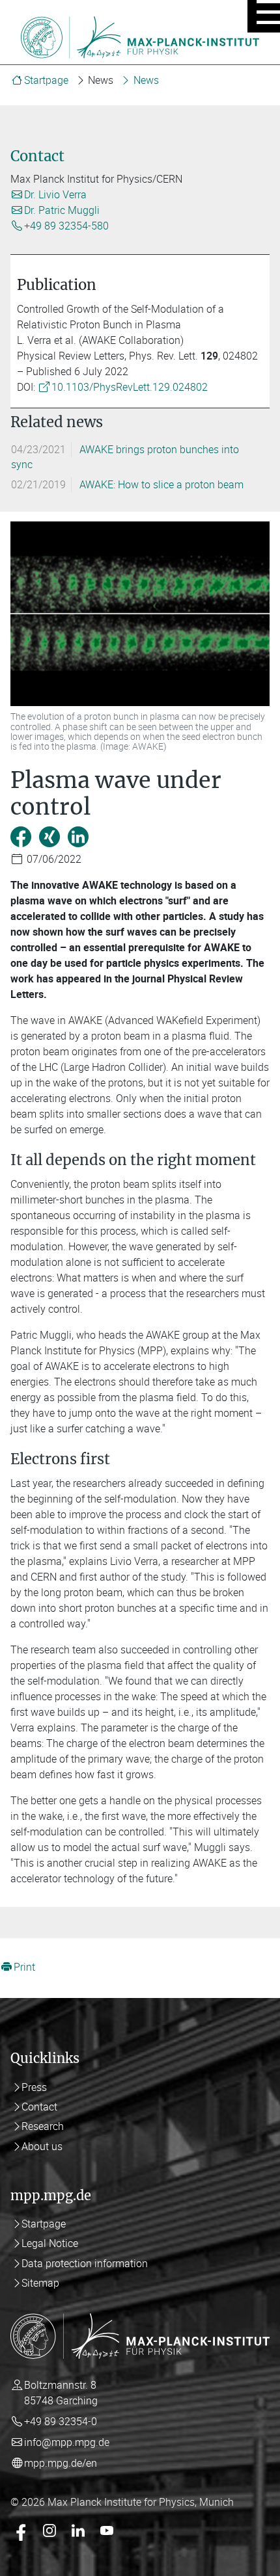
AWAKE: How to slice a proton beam (161, 484)
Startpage (46, 80)
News (146, 80)
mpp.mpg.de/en (61, 2463)
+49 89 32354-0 (61, 2421)
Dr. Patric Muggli (62, 210)
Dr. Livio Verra (55, 194)
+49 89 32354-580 (66, 226)
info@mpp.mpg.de (67, 2442)
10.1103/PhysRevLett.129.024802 (130, 387)
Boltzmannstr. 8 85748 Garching (61, 2393)
